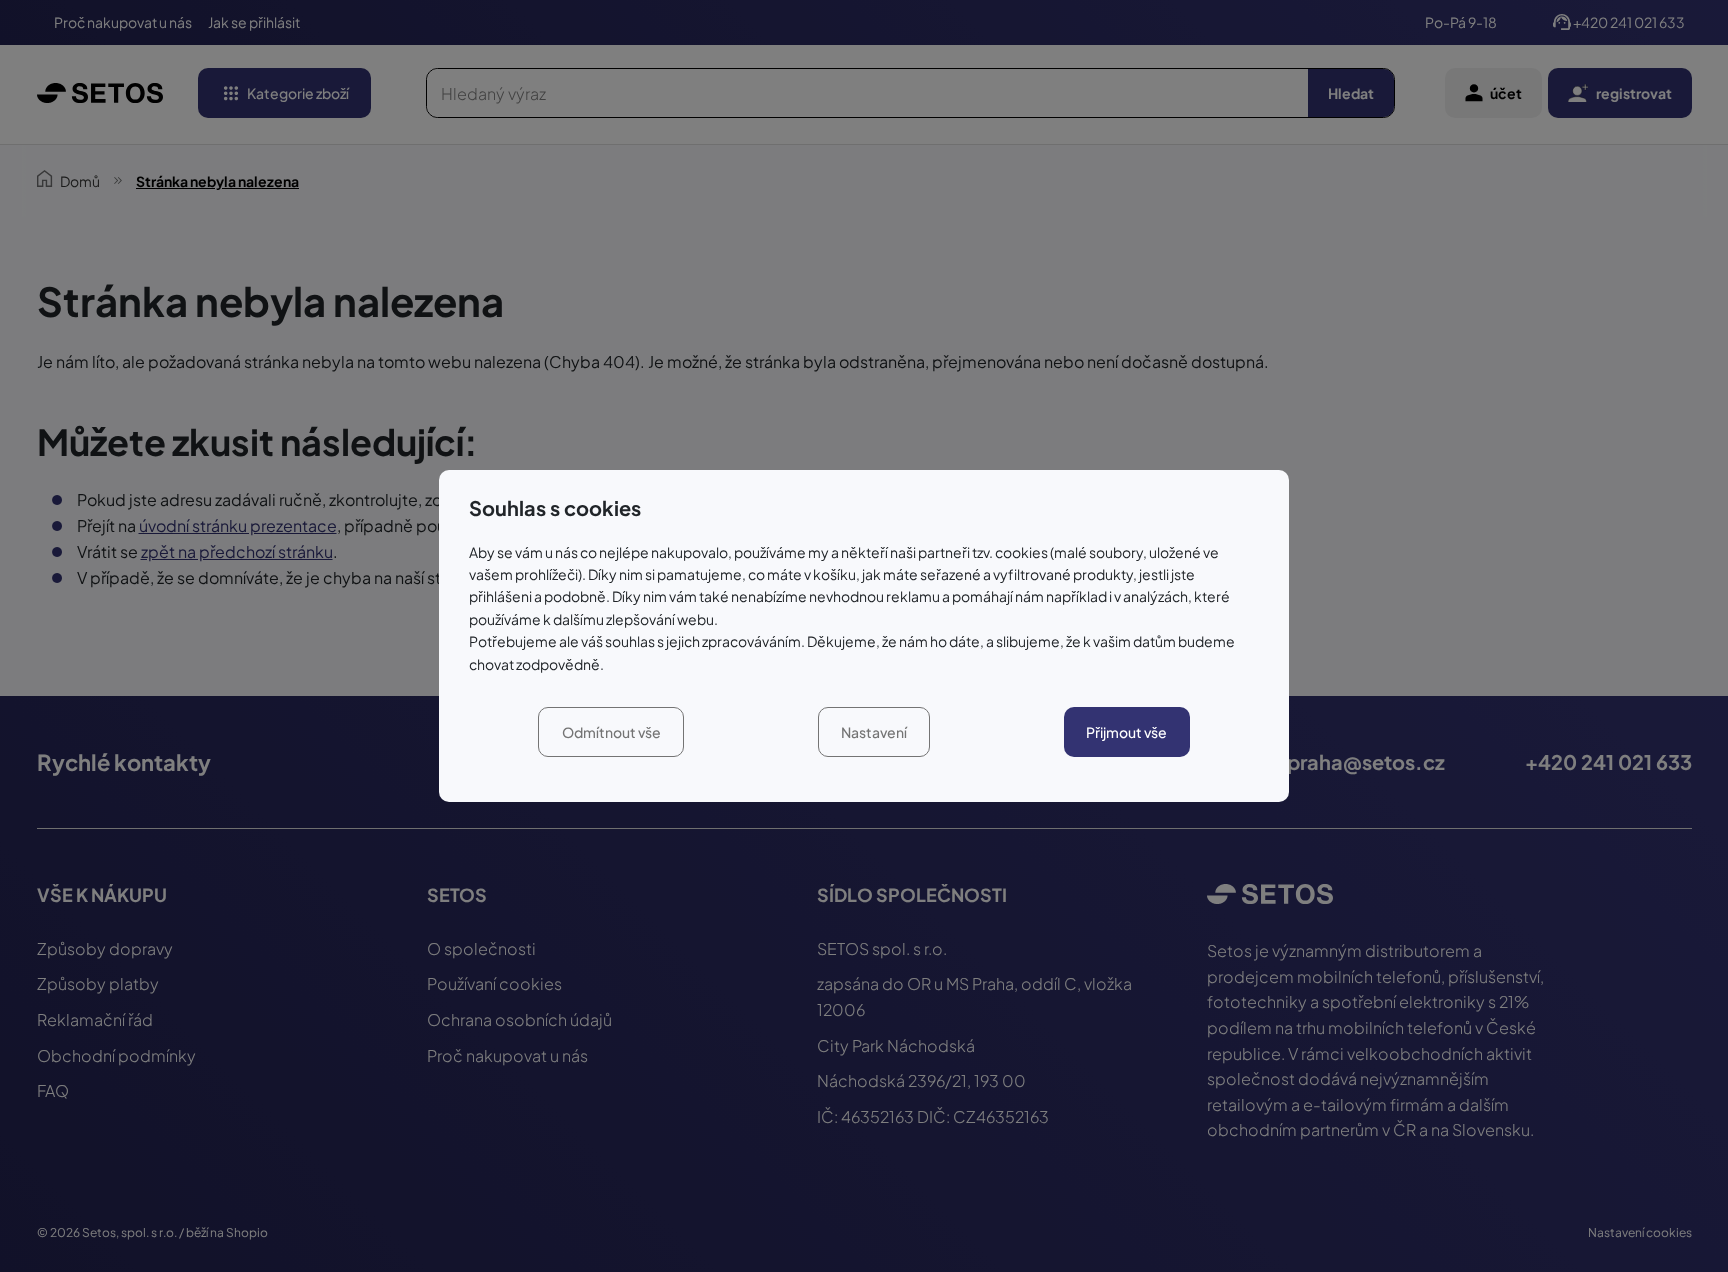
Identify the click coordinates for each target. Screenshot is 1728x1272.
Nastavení (874, 732)
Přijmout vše (1126, 732)
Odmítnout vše (611, 732)
